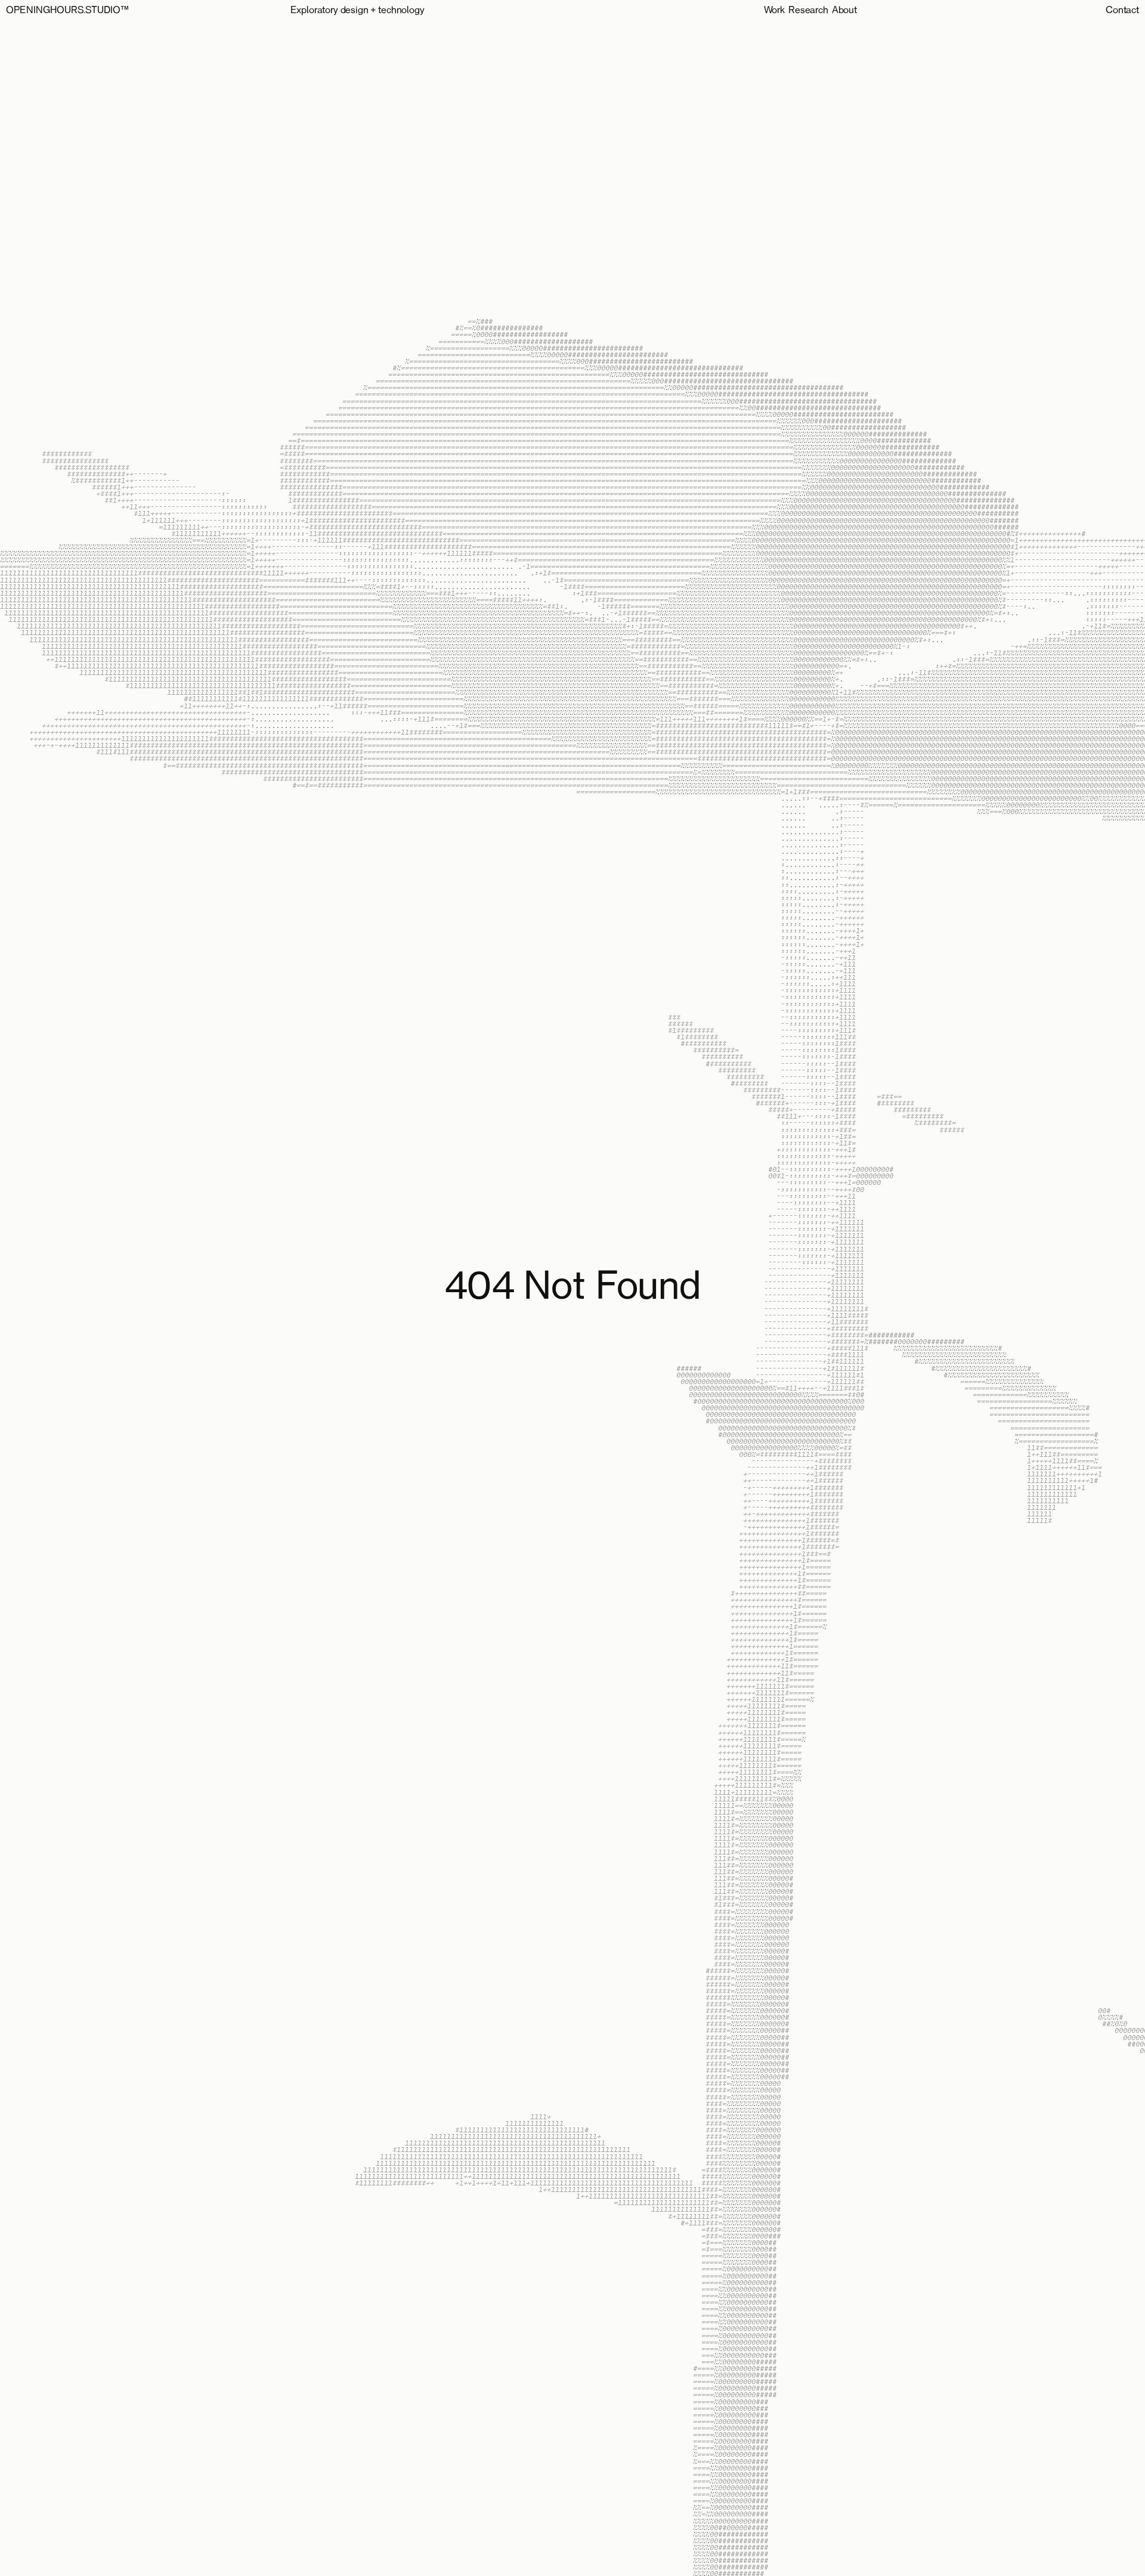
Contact (1122, 11)
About (844, 11)
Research (808, 11)
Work (774, 11)
